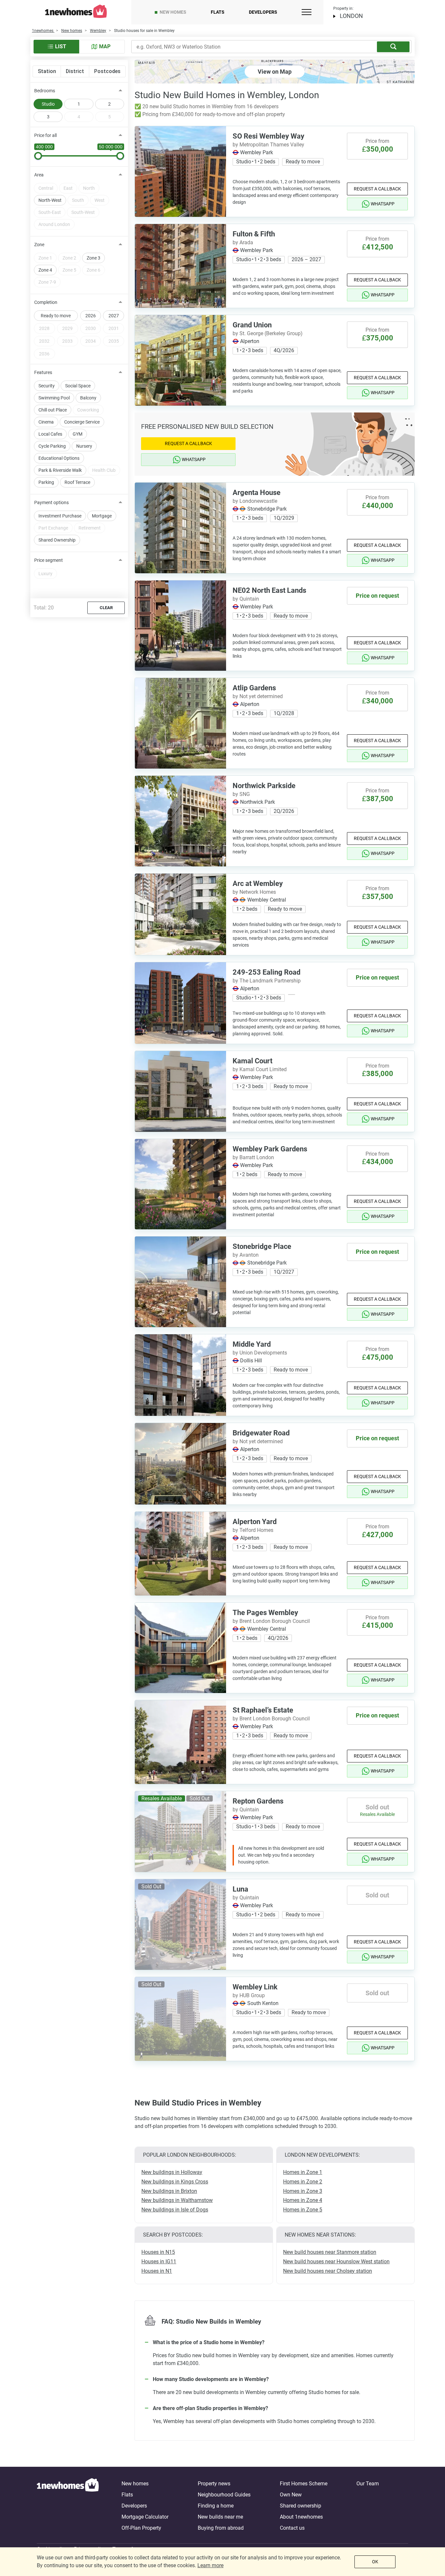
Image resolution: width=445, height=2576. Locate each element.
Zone (39, 245)
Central (46, 188)
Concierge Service (82, 422)
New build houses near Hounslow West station (336, 2261)
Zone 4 (45, 270)
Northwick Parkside (264, 786)
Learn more (210, 2565)
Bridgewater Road (261, 1433)
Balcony (88, 398)
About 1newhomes (301, 2517)
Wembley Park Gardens (270, 1149)
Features (43, 372)
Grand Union (252, 325)
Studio (48, 104)
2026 (91, 316)
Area (39, 175)
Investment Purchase (60, 516)
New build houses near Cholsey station (328, 2271)
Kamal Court (252, 1061)
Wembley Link (255, 1987)
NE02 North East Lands (269, 590)
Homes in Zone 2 (303, 2182)
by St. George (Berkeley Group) (268, 333)
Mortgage (102, 516)
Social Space (78, 386)
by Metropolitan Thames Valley (268, 145)
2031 (114, 328)
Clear (106, 608)
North (89, 188)
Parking (46, 482)
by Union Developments (260, 1353)
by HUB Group (249, 1995)
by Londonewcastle (255, 501)
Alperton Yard (255, 1522)
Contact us (292, 2528)
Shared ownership (301, 2506)
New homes (173, 12)
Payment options (51, 502)
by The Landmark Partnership (267, 981)
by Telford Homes (253, 1530)
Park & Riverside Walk (60, 470)
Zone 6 (93, 270)
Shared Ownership (57, 540)
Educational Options (59, 458)
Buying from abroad (221, 2528)
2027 (114, 316)
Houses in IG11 (159, 2261)
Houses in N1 (157, 2271)
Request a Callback (377, 189)
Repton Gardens (258, 1801)
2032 (44, 341)
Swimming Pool (54, 398)
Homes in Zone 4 (303, 2200)
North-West (50, 200)
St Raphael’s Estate (263, 1710)
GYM (78, 434)
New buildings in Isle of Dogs (175, 2210)
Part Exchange (53, 528)
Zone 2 (69, 258)
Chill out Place (53, 410)
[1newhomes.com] (68, 2506)
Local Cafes (50, 434)
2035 (114, 341)
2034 (91, 341)
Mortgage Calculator (145, 2517)
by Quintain (246, 599)
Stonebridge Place (262, 1246)
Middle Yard (252, 1344)
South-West (83, 212)
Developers (263, 12)
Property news (214, 2484)
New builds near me (220, 2517)
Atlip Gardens (254, 688)
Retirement (90, 528)
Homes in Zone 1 (303, 2172)
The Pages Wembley (265, 1613)
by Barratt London (253, 1157)
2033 (67, 341)
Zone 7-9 (47, 282)
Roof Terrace (77, 482)
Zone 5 (69, 270)
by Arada (243, 242)
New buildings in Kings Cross (175, 2182)
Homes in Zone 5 (303, 2210)
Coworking (88, 410)
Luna (240, 1889)
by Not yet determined (258, 696)
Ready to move (56, 316)
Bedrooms (45, 91)
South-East (50, 212)
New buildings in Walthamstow (177, 2200)
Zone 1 (45, 258)
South (78, 200)
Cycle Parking (52, 446)
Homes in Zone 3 (303, 2191)
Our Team (368, 2484)
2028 (44, 328)
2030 (91, 328)
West (100, 200)
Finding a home (216, 2506)
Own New (291, 2495)
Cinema (46, 422)
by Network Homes (254, 892)
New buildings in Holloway (172, 2172)
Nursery (84, 446)
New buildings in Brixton (169, 2191)
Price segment (49, 560)
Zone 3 (93, 258)
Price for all (45, 135)
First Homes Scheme (304, 2484)
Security (47, 386)
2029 (67, 328)
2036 (44, 354)
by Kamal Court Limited (260, 1069)
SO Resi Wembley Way (268, 136)
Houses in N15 (158, 2252)
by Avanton (246, 1255)
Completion (46, 302)
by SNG (241, 794)
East (68, 188)
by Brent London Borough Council (271, 1621)
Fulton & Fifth (254, 234)
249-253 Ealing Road (266, 972)
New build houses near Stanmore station (330, 2252)
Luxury (45, 574)
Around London (54, 224)
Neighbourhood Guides (224, 2495)
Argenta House (257, 493)
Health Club (104, 470)
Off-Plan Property (141, 2528)
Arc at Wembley (258, 884)
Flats (218, 12)
